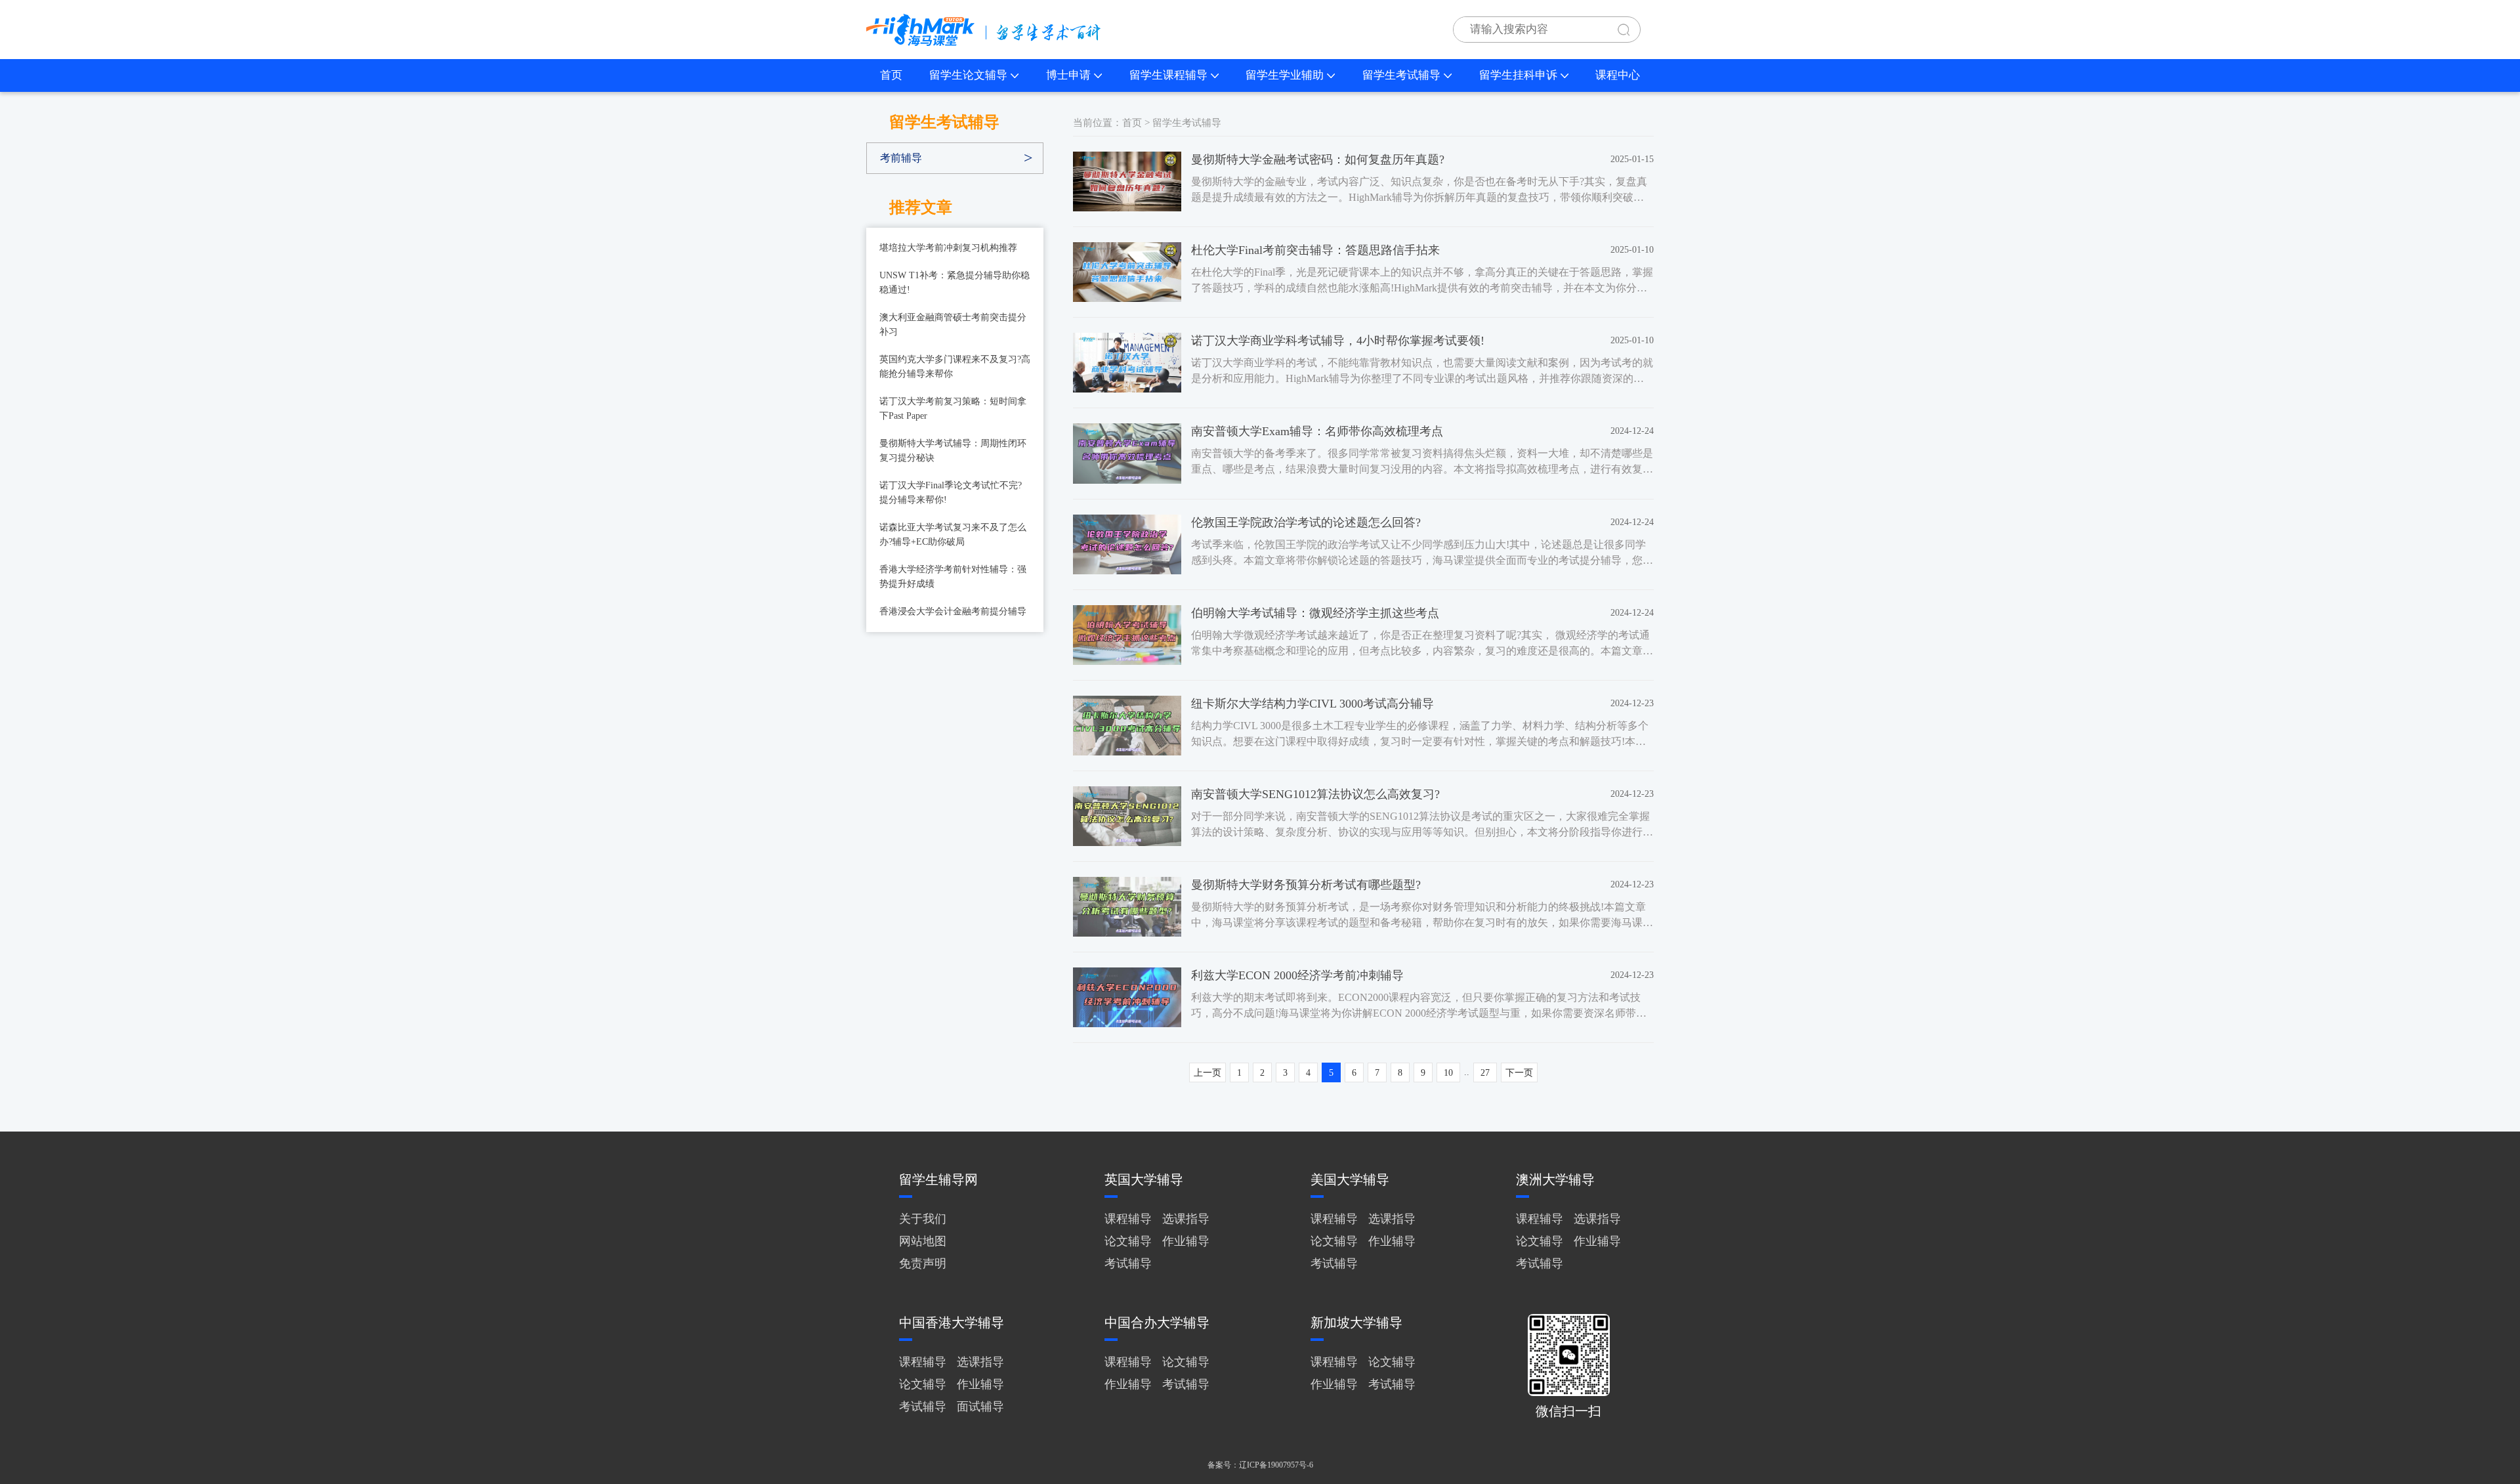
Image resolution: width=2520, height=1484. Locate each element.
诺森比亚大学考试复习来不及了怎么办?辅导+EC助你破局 (953, 535)
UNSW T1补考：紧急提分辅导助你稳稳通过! (955, 283)
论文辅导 (1128, 1241)
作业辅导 (1186, 1241)
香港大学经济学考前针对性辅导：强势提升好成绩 (953, 577)
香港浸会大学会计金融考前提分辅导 (953, 611)
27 (1485, 1073)
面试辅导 (980, 1407)
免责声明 (923, 1263)
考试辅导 (1128, 1263)
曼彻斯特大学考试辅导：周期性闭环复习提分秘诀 (953, 451)
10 (1448, 1073)
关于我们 (923, 1219)
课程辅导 (1128, 1219)
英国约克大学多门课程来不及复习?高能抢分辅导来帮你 (955, 367)
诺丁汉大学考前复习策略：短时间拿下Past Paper (953, 409)
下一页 (1519, 1073)
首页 (891, 75)
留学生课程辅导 (1168, 75)
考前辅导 (901, 158)
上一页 (1207, 1073)
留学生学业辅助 (1285, 75)
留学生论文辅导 (968, 75)
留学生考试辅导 (1401, 75)
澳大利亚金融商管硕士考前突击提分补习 (953, 325)
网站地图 (923, 1241)
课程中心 (1618, 75)
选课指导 (1186, 1219)
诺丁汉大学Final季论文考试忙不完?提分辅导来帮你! (951, 493)
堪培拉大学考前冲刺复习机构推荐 (948, 248)
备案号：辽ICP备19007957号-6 (1260, 1465)
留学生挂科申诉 (1518, 75)
